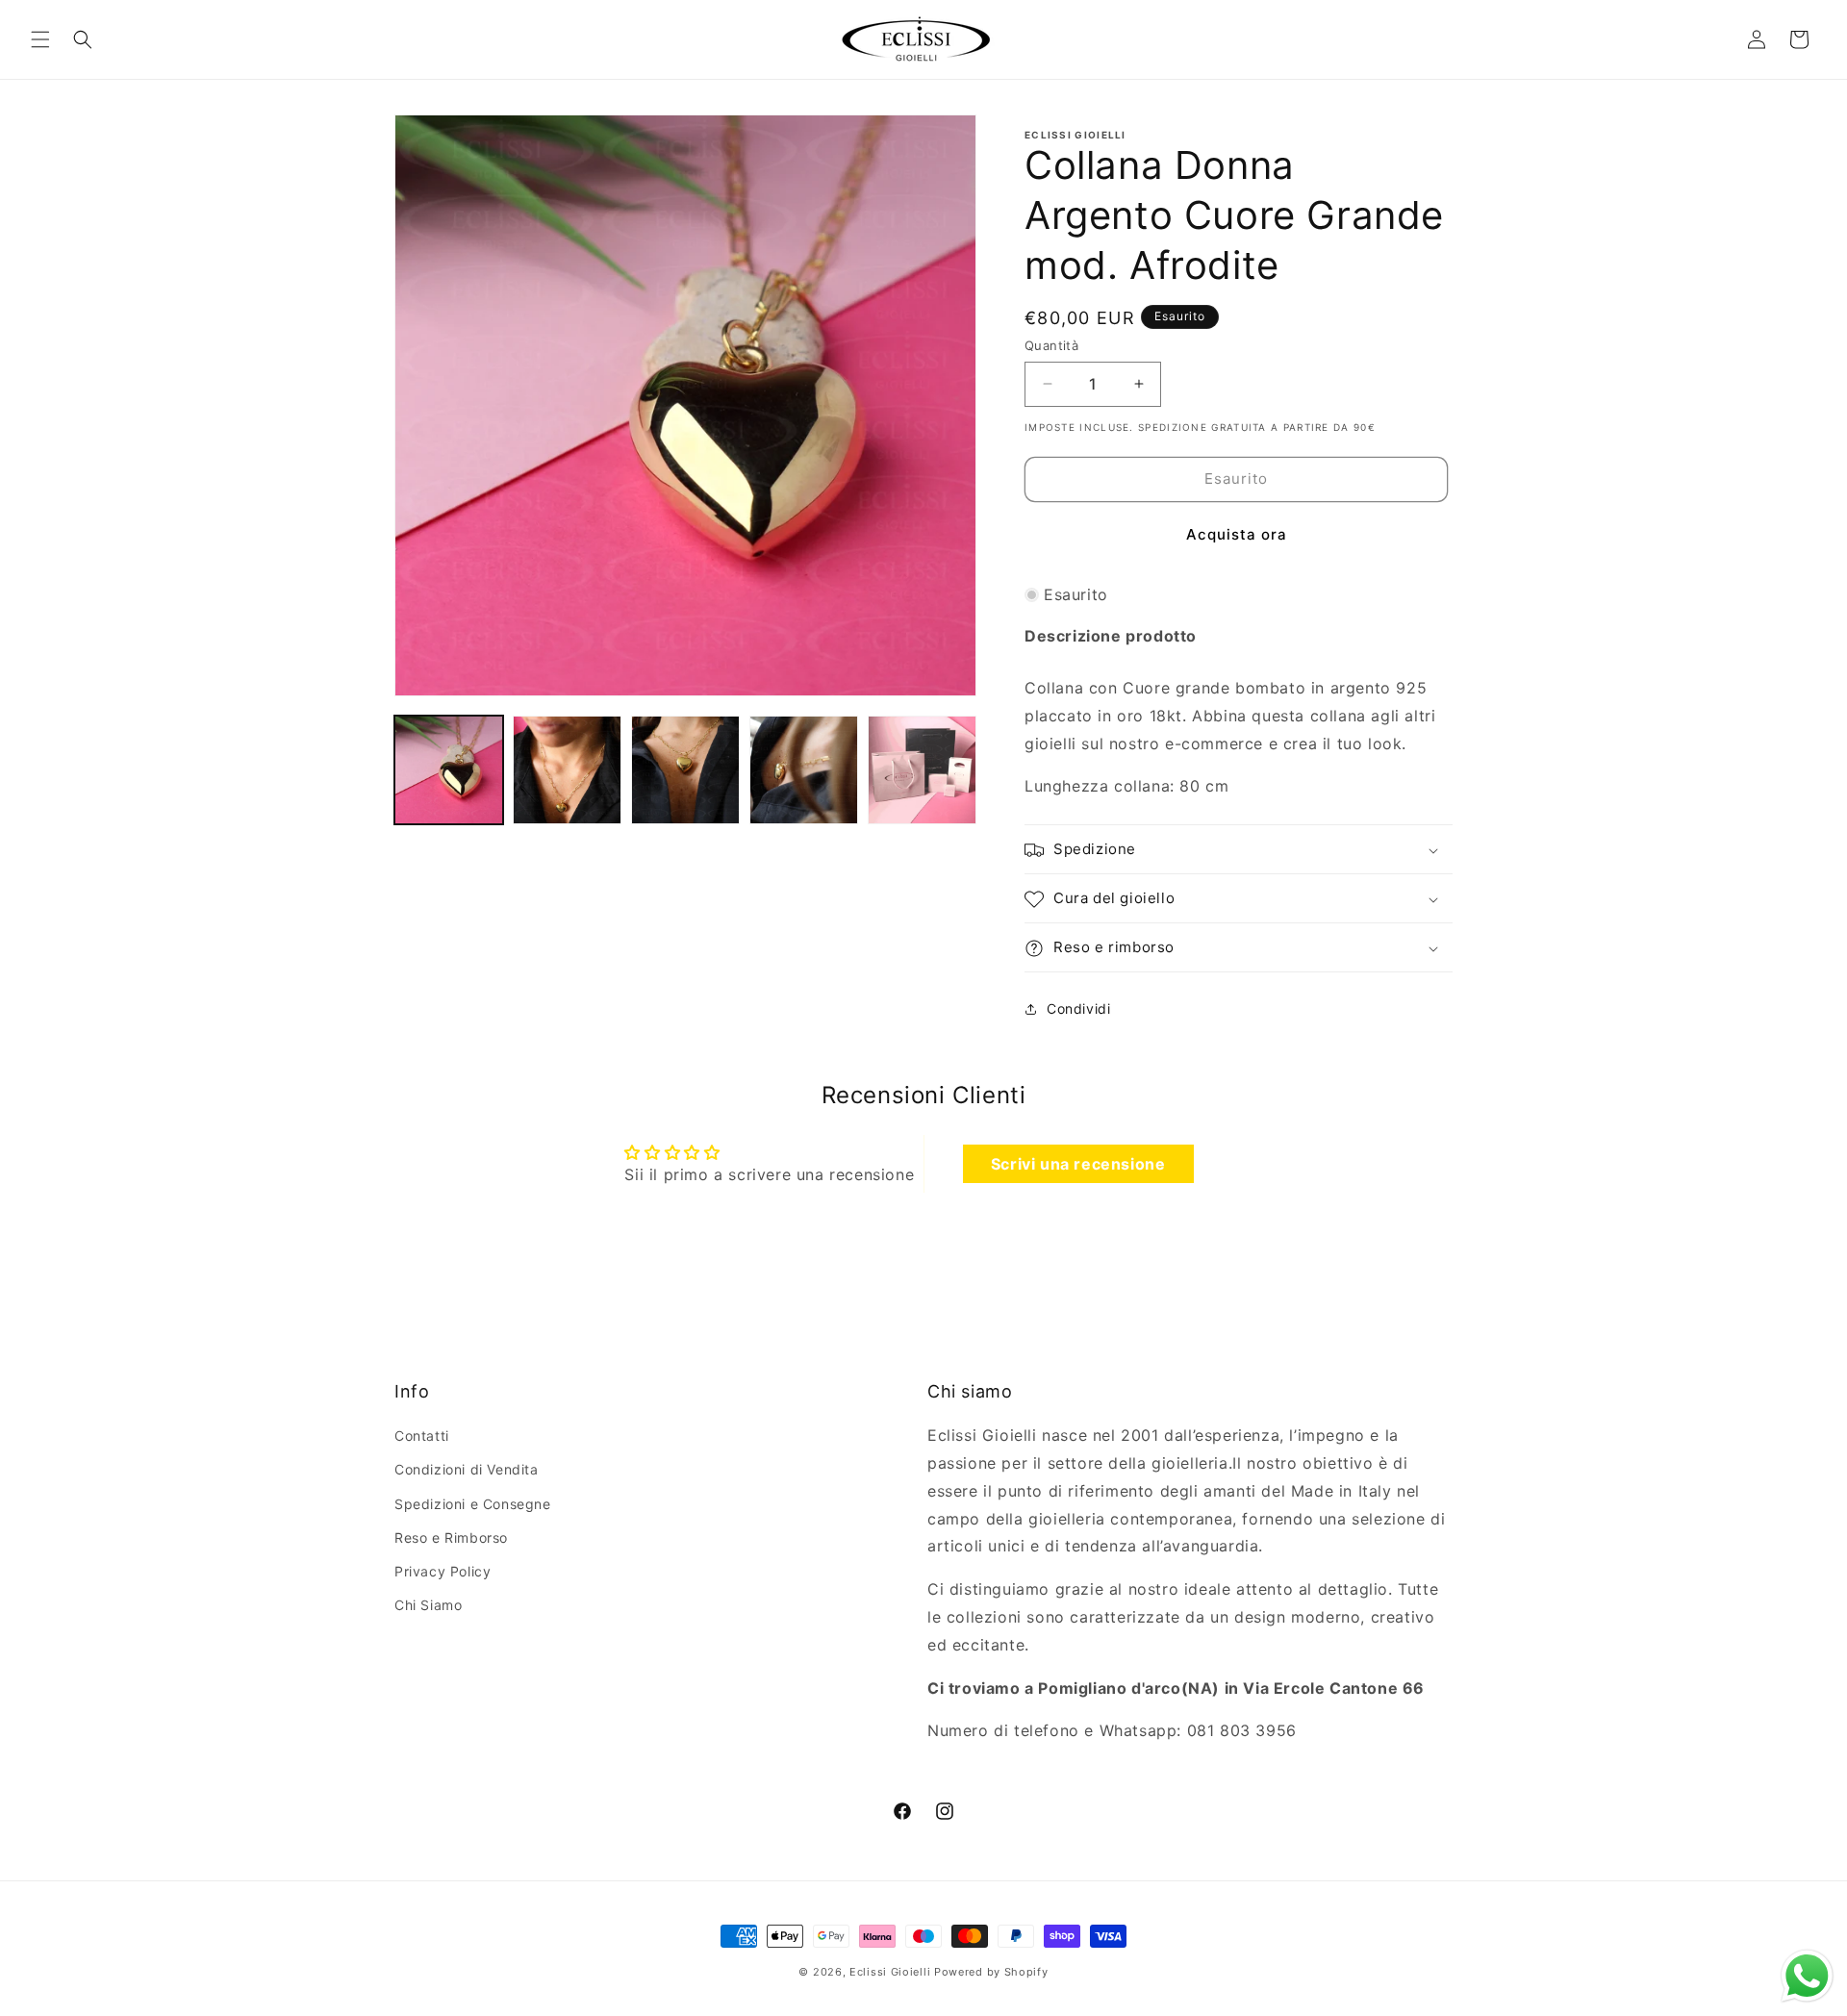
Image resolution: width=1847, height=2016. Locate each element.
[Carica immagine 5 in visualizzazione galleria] (922, 770)
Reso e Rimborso (451, 1537)
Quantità (1051, 345)
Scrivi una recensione (1078, 1163)
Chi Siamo (428, 1606)
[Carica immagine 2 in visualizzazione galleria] (567, 770)
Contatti (422, 1436)
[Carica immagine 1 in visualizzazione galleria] (449, 770)
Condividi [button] (1078, 1008)
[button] (40, 39)
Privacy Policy (443, 1571)
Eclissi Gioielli (890, 1972)
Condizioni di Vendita (467, 1470)
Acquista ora (1237, 534)
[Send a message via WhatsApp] (1807, 1976)
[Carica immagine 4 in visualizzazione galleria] (804, 770)
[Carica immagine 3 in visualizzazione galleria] (685, 770)
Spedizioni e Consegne (473, 1504)
